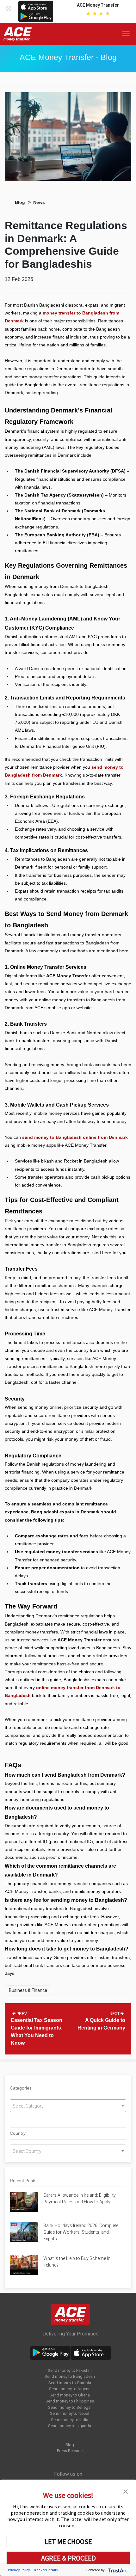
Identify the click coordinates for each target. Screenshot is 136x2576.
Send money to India (70, 2420)
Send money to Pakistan (70, 2370)
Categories (21, 2088)
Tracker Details (45, 2570)
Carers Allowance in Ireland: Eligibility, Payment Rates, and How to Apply (80, 2198)
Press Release (70, 2451)
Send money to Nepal (70, 2413)
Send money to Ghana (70, 2395)
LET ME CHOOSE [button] (68, 2542)
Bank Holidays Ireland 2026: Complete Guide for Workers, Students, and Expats (81, 2232)
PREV (21, 2014)
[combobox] (68, 2106)
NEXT (115, 2014)
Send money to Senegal (70, 2407)
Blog (20, 202)
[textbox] (68, 2106)
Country (18, 2133)
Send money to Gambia (70, 2383)
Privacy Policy (19, 2570)
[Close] (9, 7)
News (39, 202)
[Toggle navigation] (127, 34)
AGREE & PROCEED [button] (68, 2558)
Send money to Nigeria (70, 2389)
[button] (126, 2491)
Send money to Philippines (70, 2401)
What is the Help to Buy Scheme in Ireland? (77, 2262)
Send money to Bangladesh (70, 2376)
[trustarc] (117, 2570)
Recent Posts (23, 2181)
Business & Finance (28, 1990)
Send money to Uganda (70, 2426)
